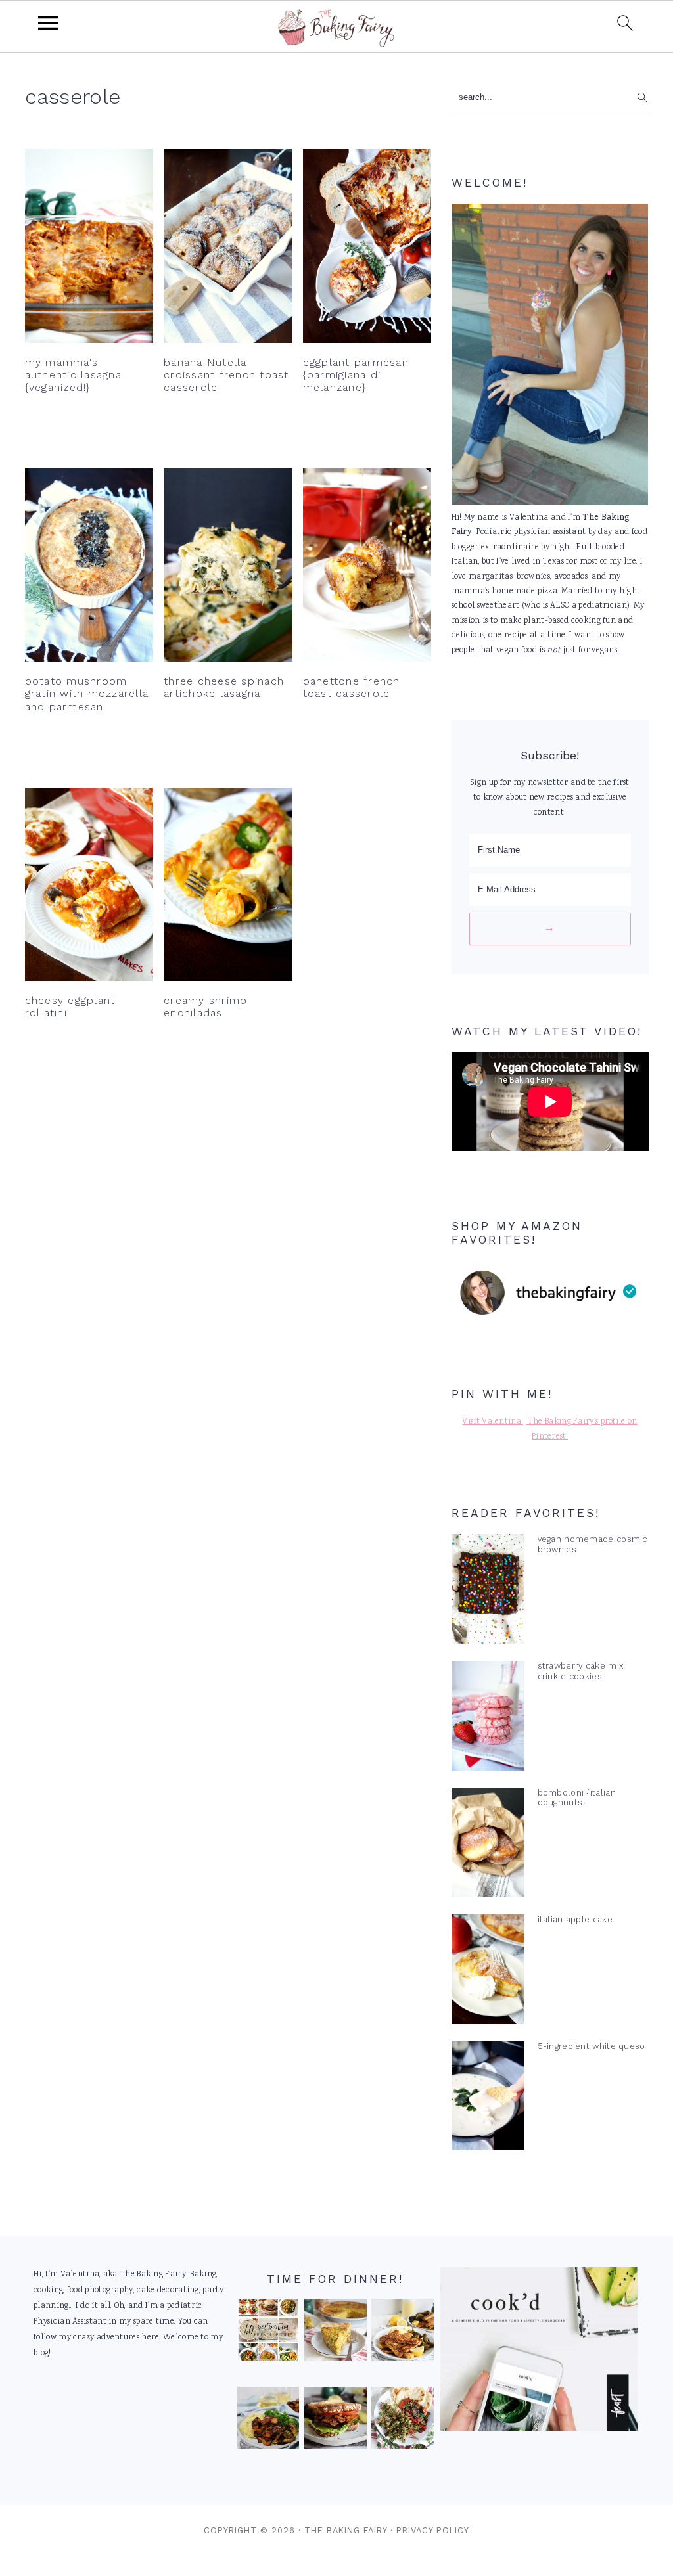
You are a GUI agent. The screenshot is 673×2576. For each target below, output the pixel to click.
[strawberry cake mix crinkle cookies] (488, 1719)
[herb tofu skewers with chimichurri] (403, 2421)
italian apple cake (575, 1919)
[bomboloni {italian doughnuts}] (488, 1845)
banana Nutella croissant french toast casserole (226, 375)
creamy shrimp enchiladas (205, 1006)
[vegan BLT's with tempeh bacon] (336, 2421)
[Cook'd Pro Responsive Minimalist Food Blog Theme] (539, 2429)
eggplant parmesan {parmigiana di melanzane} (356, 375)
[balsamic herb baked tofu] (268, 2421)
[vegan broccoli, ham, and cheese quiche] (336, 2333)
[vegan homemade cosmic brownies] (488, 1592)
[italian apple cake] (488, 1972)
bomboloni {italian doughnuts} (577, 1797)
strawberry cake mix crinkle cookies (581, 1671)
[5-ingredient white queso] (488, 2099)
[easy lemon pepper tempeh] (403, 2333)
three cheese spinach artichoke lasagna (224, 687)
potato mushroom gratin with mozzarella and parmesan (87, 693)
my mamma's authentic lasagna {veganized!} (73, 375)
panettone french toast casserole (352, 687)
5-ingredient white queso (592, 2046)
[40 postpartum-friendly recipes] (268, 2333)
